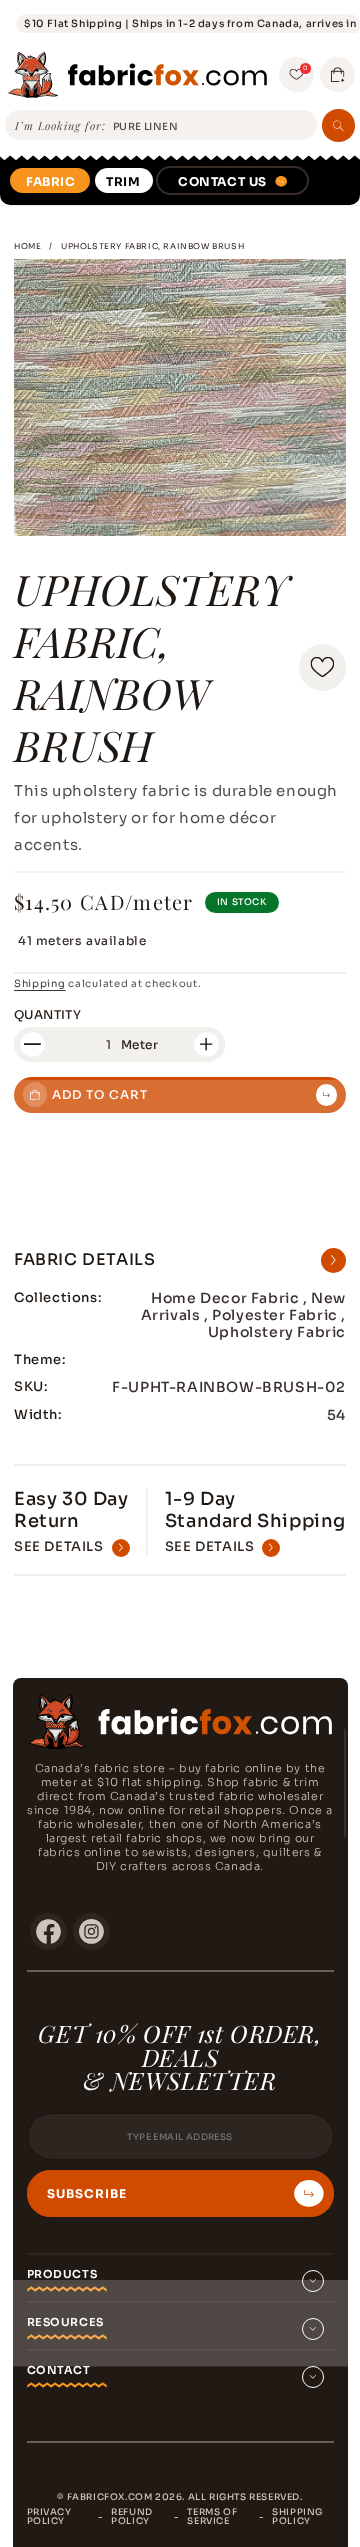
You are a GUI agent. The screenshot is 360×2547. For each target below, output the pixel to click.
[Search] (338, 125)
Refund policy (132, 2516)
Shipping (40, 983)
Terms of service (212, 2516)
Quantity (47, 1014)
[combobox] (211, 126)
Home (27, 246)
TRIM (123, 181)
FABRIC (51, 181)
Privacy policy (49, 2516)
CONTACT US (222, 181)
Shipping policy (297, 2516)
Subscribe (87, 2194)
